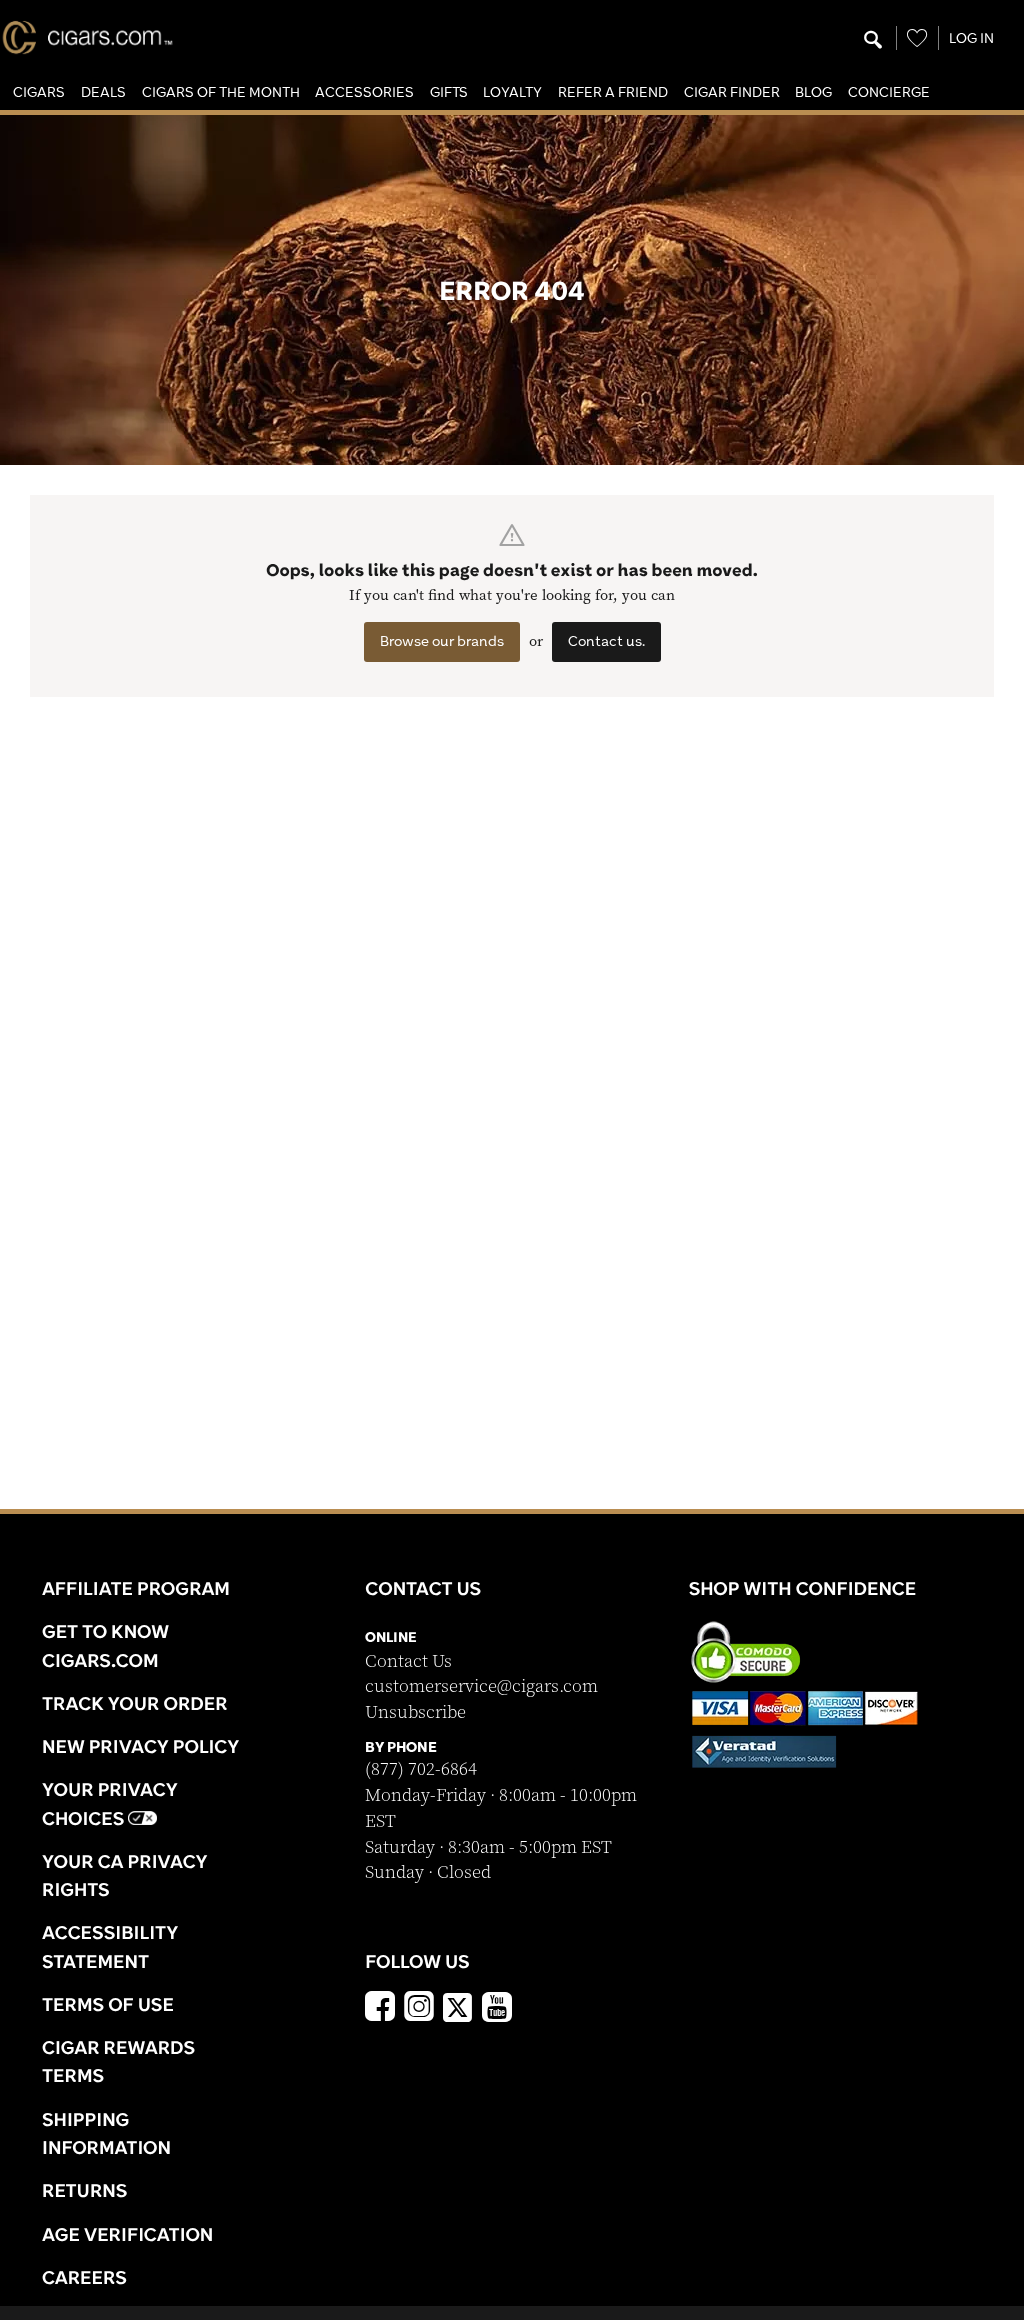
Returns (85, 2190)
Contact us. (606, 641)
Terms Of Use (108, 2004)
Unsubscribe (415, 1712)
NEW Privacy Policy (140, 1746)
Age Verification (127, 2234)
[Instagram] (419, 2009)
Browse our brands (442, 641)
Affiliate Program (136, 1588)
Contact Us (408, 1661)
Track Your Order (135, 1703)
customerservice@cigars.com (481, 1686)
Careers (84, 2277)
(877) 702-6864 (421, 1769)
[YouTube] (497, 2009)
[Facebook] (380, 2009)
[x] (458, 2006)
